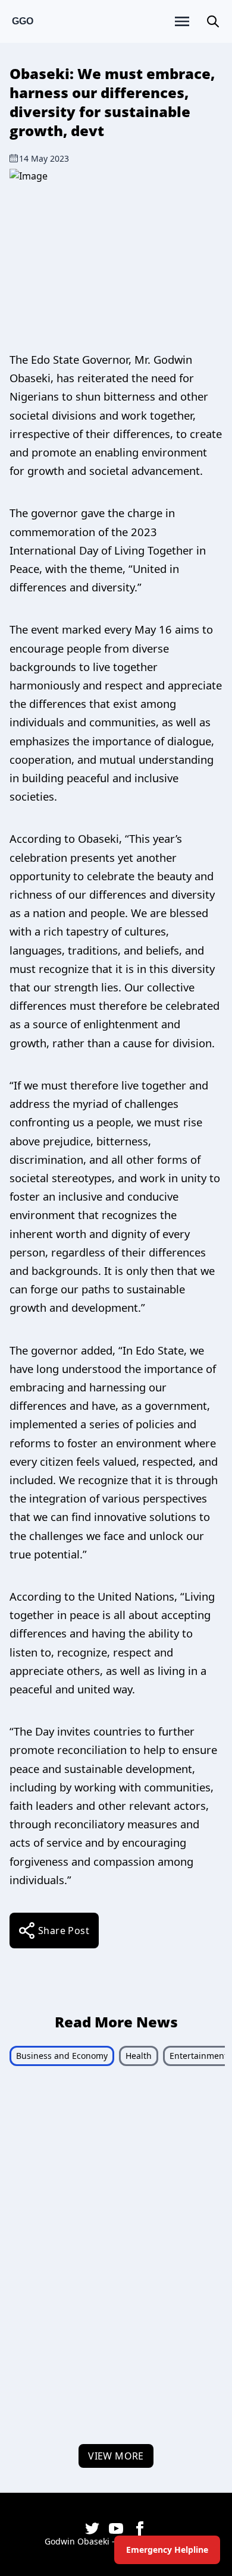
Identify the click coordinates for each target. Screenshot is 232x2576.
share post (64, 1931)
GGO (23, 21)
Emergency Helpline (167, 2550)
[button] (213, 21)
